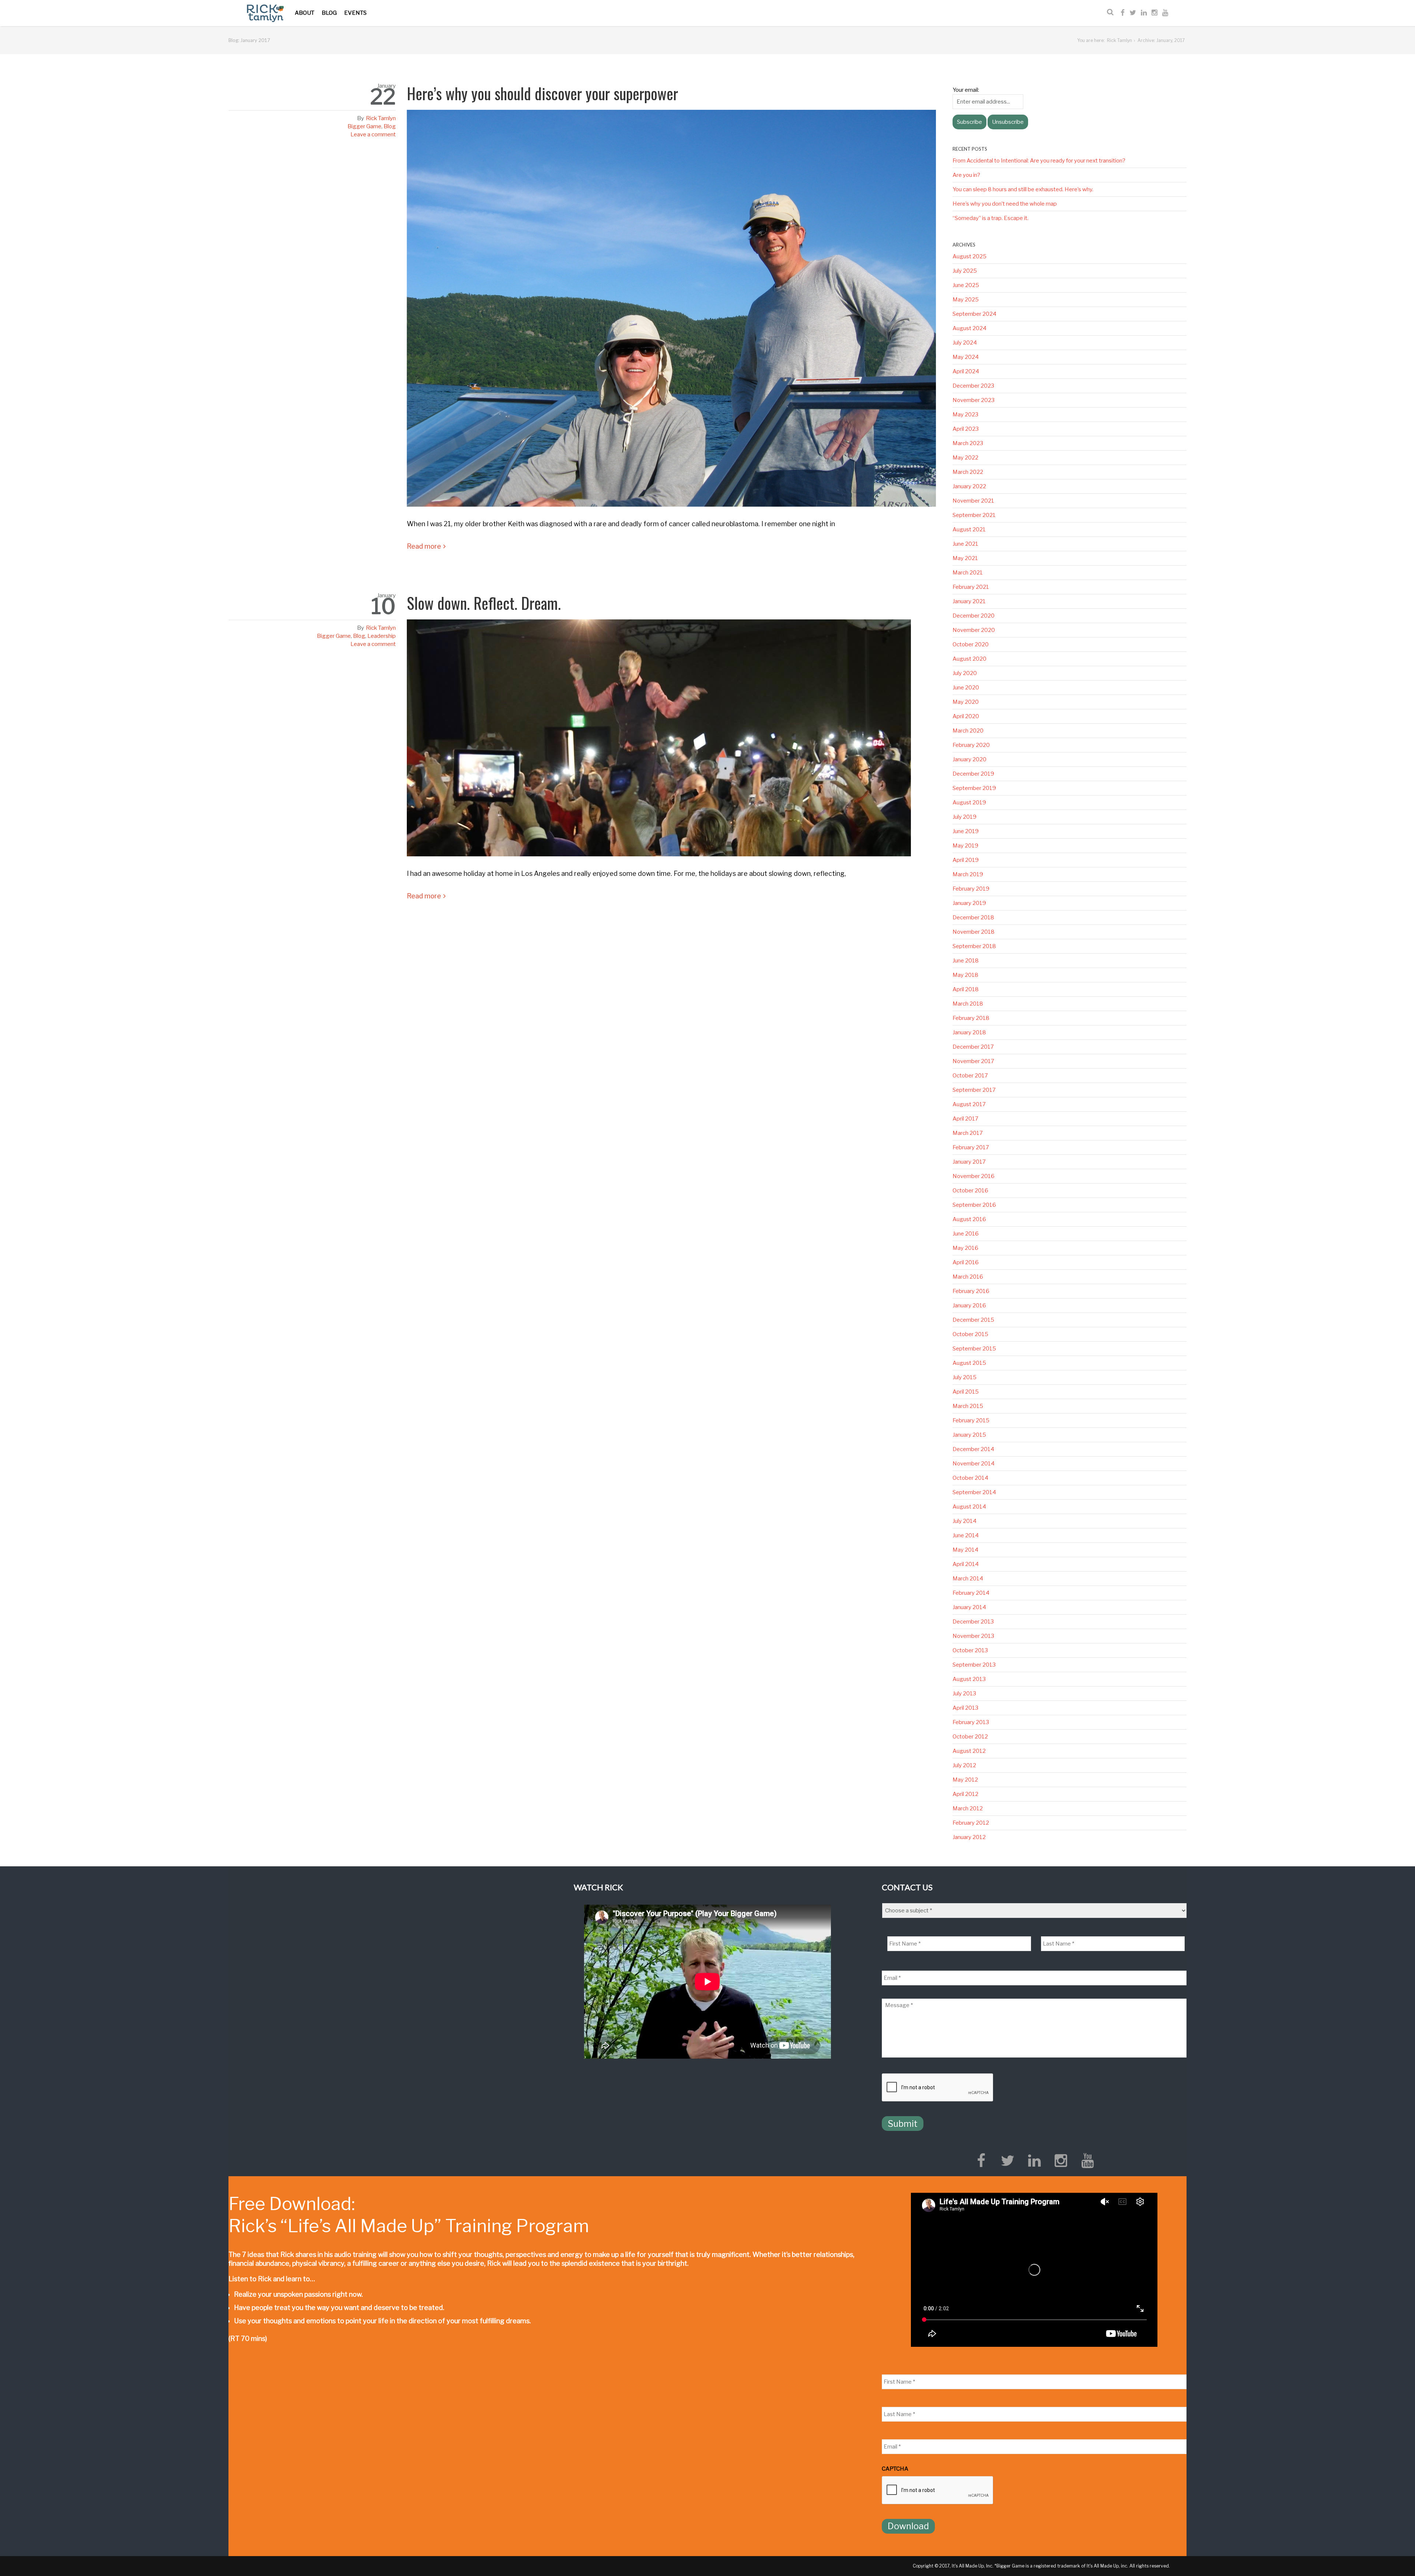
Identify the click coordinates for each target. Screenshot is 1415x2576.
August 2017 (969, 1104)
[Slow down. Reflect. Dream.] (671, 741)
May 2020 (966, 702)
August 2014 (969, 1507)
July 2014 (965, 1521)
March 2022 (968, 472)
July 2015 (965, 1377)
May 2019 (965, 846)
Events (355, 13)
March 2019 (968, 874)
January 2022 (969, 486)
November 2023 (974, 400)
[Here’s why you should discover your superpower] (671, 311)
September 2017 (974, 1090)
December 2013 (973, 1622)
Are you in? (966, 175)
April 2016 (966, 1262)
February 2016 (971, 1291)
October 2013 (970, 1650)
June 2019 (966, 831)
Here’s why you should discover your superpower (542, 93)
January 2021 (969, 601)
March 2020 (968, 731)
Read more (424, 546)
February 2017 (971, 1147)
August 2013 (969, 1679)
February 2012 (971, 1823)
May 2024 (966, 357)
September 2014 (974, 1492)
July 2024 (965, 343)
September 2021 (974, 515)
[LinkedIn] (1144, 13)
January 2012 (969, 1837)
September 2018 (974, 946)
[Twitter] (1133, 13)
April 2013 (965, 1708)
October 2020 (971, 644)
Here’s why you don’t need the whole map (1005, 204)
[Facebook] (1123, 13)
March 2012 (968, 1808)
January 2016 (969, 1306)
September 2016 (974, 1205)
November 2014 (974, 1464)
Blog (329, 13)
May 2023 (965, 415)
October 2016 (970, 1191)
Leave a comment (373, 134)
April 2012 (965, 1794)
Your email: (966, 90)
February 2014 (971, 1593)
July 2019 (965, 817)
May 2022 (965, 458)
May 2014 (965, 1550)
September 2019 (974, 788)
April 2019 (966, 860)
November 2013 (973, 1636)
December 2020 (974, 616)
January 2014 (969, 1607)
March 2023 (968, 443)
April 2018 (966, 989)
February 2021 (971, 587)
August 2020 (969, 659)
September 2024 (974, 314)
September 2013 (974, 1665)
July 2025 (965, 271)
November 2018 (974, 932)
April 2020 (966, 716)
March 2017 (968, 1133)
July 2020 (965, 673)
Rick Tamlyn (1119, 40)
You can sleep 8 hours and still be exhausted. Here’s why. (1023, 189)
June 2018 (966, 961)
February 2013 (971, 1722)
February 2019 (971, 889)
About (305, 13)
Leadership (382, 636)
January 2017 (969, 1162)
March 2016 (968, 1277)
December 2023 (973, 386)
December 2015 (973, 1320)
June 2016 (966, 1234)
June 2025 (966, 285)
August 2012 (969, 1751)
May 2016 (965, 1248)
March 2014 (968, 1579)
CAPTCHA (895, 2469)
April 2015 (966, 1392)
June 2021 (965, 544)
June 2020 (966, 688)
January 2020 (969, 759)
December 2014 (973, 1449)
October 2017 (970, 1076)
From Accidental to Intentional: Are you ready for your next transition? (1039, 161)
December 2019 (973, 774)
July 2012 (964, 1765)
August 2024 (969, 328)
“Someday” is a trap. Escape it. (990, 218)
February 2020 (971, 745)
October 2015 (970, 1334)
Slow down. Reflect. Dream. (484, 603)
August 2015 (969, 1363)
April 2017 (965, 1119)
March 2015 (968, 1406)
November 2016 (974, 1176)
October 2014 (970, 1478)
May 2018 (965, 975)
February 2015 (971, 1420)
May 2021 (965, 558)
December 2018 (973, 917)
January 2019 (969, 903)
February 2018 (971, 1018)
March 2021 (968, 573)
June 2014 (966, 1535)
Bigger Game (364, 126)
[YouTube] (1165, 13)
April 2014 (966, 1564)
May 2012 (965, 1780)
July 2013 (964, 1694)
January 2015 (969, 1435)
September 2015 (974, 1349)
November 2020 (974, 630)
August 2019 (969, 803)
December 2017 (973, 1047)
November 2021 (973, 501)
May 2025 (966, 300)
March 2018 (968, 1004)
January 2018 (969, 1032)
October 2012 (970, 1737)
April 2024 (966, 371)
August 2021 (969, 529)
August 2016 (969, 1219)
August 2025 (969, 256)
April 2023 (966, 429)
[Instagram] (1154, 13)
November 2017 (973, 1061)
